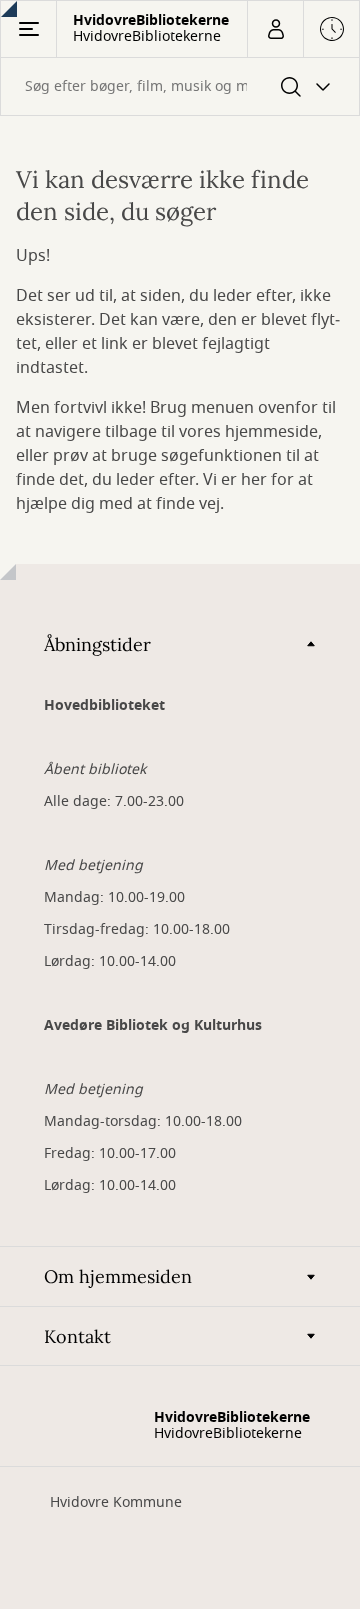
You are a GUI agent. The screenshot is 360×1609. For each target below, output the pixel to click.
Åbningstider (97, 644)
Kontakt (77, 1336)
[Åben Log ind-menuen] (275, 29)
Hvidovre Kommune (116, 1502)
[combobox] (180, 86)
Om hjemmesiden (118, 1276)
